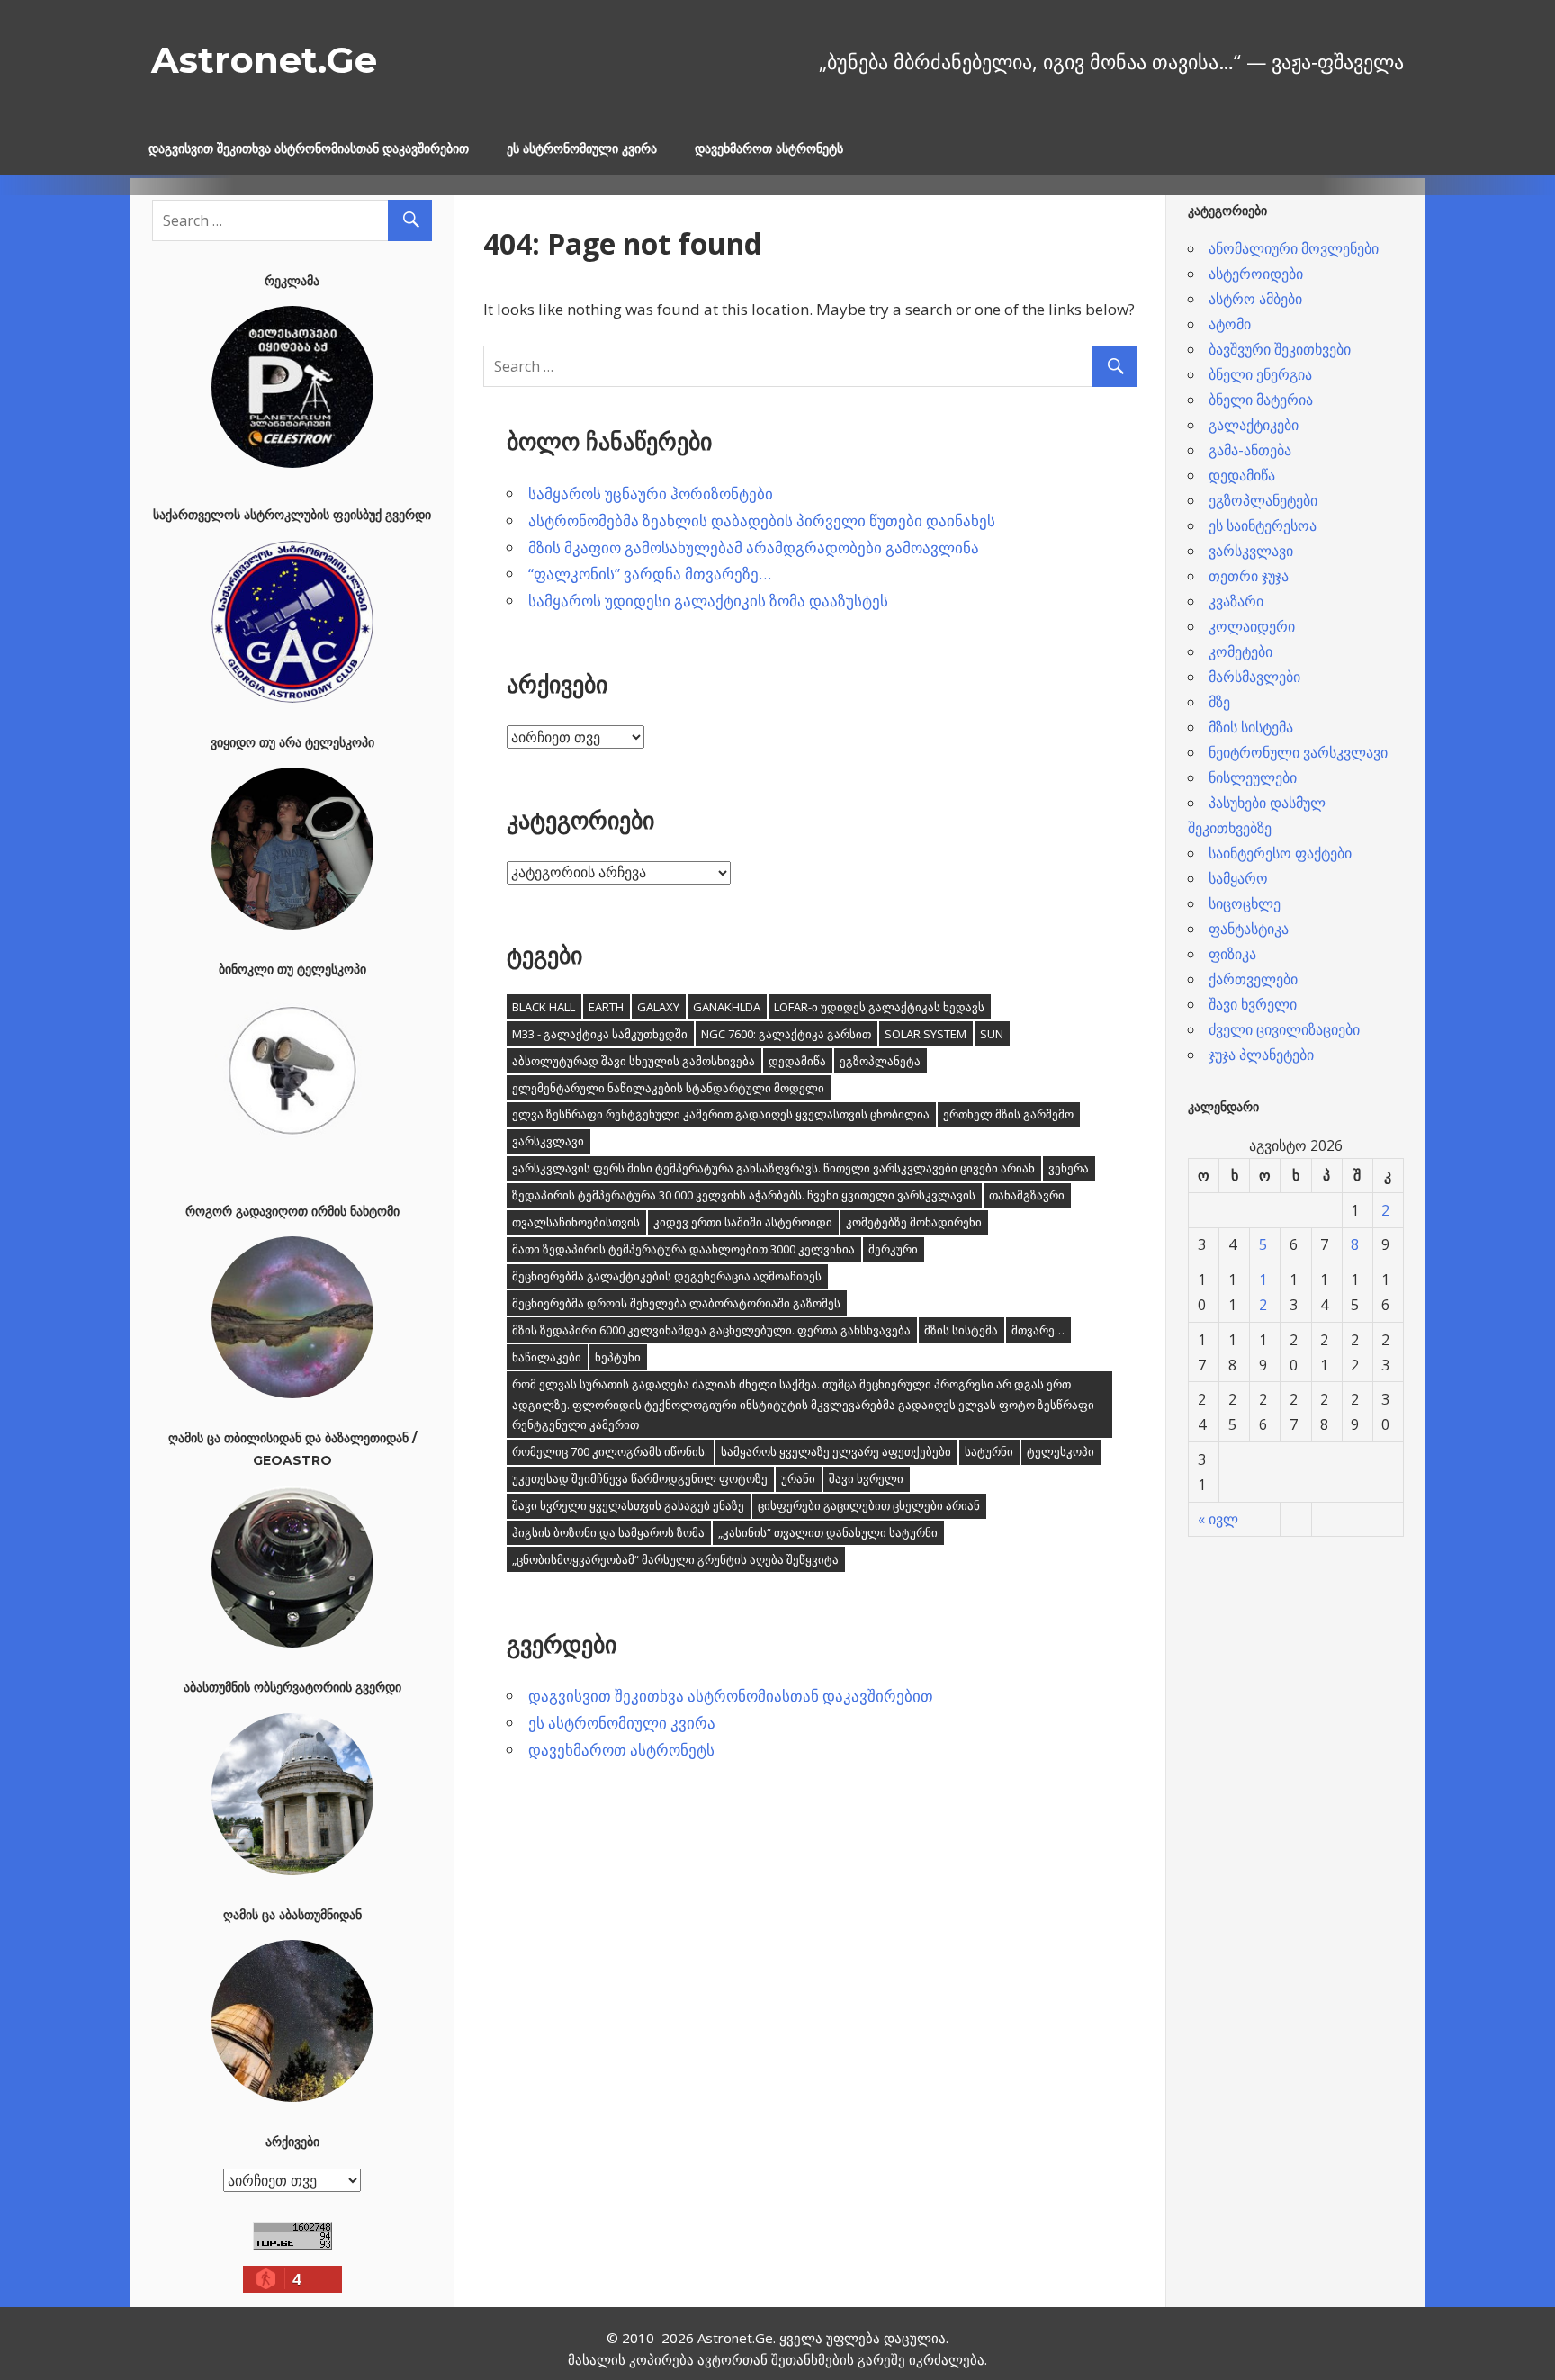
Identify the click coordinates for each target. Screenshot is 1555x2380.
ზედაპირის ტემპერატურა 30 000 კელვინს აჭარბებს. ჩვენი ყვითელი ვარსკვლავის (744, 1195)
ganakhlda (727, 1007)
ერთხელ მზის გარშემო (1008, 1114)
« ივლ (1218, 1519)
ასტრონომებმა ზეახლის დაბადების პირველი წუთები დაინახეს (762, 521)
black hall (544, 1007)
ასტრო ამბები (1255, 299)
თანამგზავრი (1027, 1195)
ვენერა (1069, 1168)
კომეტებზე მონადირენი (914, 1222)
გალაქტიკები (1254, 425)
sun (992, 1034)
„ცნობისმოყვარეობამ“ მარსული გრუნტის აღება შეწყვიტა (675, 1559)
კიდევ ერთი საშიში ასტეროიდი (743, 1222)
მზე (1219, 702)
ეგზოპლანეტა (880, 1061)
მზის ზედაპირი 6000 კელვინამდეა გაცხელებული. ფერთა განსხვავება (711, 1330)
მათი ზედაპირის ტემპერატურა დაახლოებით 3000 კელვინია (683, 1249)
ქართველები (1253, 979)
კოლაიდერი (1252, 626)
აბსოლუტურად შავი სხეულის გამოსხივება (634, 1061)
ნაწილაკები (547, 1357)
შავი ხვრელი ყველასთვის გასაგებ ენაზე (628, 1505)
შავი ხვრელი (866, 1478)
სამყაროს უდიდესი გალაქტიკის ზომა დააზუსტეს (708, 601)
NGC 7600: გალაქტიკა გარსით (786, 1034)
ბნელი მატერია (1261, 400)
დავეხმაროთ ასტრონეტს (769, 148)
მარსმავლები (1254, 677)
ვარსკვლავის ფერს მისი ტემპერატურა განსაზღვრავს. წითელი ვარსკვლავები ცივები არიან (773, 1168)
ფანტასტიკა (1249, 929)
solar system (926, 1034)
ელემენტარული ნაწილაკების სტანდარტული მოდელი (668, 1088)
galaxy (658, 1007)
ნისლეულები (1253, 777)
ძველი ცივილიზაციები (1284, 1029)
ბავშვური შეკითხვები (1280, 349)
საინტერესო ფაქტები (1280, 853)
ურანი (798, 1478)
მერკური (893, 1249)
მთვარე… (1038, 1330)
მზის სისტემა (961, 1330)
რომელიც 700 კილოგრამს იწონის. (610, 1451)
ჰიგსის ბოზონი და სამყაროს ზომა (608, 1532)
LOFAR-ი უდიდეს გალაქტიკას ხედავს (879, 1007)
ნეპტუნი (618, 1357)
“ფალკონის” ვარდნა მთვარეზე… (650, 574)
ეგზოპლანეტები (1263, 500)
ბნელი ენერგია (1260, 374)
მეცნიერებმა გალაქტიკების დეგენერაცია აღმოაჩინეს (667, 1276)
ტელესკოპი (1061, 1451)
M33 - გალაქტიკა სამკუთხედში (600, 1034)
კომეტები (1240, 651)
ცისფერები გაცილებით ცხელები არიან (869, 1505)
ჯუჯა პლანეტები (1261, 1055)
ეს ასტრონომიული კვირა (582, 148)
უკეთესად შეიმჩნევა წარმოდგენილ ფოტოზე (640, 1478)
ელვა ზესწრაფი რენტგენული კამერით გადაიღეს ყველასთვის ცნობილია (721, 1114)
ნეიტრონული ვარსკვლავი (1298, 752)
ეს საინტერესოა (1263, 525)
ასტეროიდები (1256, 274)
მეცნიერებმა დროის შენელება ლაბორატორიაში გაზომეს (676, 1303)
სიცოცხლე (1245, 903)
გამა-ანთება (1250, 450)
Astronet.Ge (264, 60)
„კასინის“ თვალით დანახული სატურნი (828, 1532)
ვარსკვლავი (548, 1141)
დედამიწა (797, 1061)
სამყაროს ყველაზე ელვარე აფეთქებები (836, 1451)
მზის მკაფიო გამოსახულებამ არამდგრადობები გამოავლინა (754, 548)
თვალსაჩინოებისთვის (576, 1222)
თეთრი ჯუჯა (1249, 576)
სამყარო (1238, 878)
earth (606, 1007)
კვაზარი (1236, 601)
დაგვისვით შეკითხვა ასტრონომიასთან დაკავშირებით (309, 148)
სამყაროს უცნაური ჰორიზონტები (651, 494)
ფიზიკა (1232, 954)
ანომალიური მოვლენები (1294, 248)
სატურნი (989, 1451)
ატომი (1230, 324)
